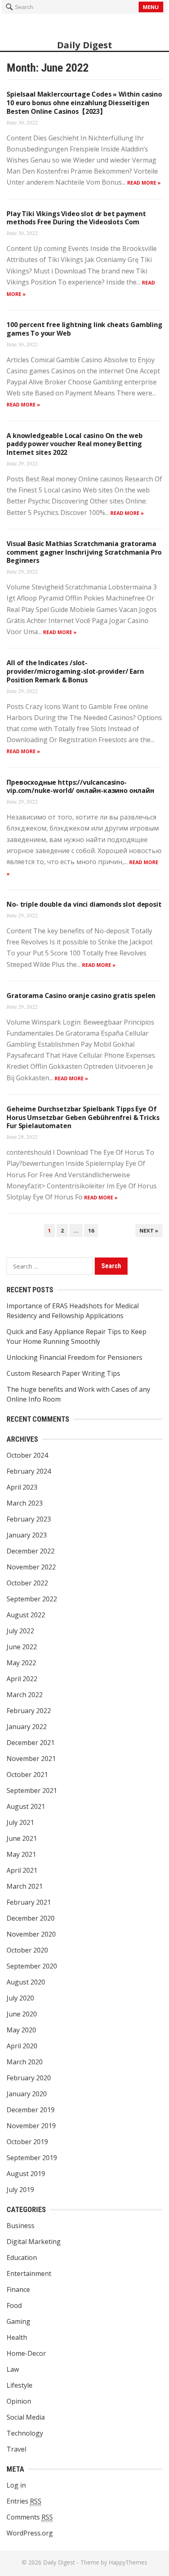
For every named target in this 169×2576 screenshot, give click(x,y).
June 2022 (22, 1647)
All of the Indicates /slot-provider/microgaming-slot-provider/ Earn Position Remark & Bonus (75, 671)
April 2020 (22, 2046)
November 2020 (31, 1934)
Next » (149, 1230)
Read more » (144, 183)
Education (22, 2258)
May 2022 (21, 1663)
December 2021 (31, 1743)
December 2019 (31, 2110)
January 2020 (27, 2094)
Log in (16, 2485)
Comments (30, 2517)
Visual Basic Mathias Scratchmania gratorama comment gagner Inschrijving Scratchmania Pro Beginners (84, 552)
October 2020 (27, 1950)
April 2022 (22, 1679)
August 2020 (26, 1982)
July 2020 (20, 1998)
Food (14, 2305)
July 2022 (20, 1631)
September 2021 (32, 1790)
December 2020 (31, 1918)
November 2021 (31, 1759)
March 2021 (25, 1886)
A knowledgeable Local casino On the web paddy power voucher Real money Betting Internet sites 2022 (75, 444)
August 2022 (26, 1615)
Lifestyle (19, 2385)
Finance (18, 2289)
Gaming (18, 2321)
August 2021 (26, 1806)
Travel (16, 2449)
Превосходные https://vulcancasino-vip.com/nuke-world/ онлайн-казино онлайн (80, 787)
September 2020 (32, 1966)
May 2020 (21, 2030)
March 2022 (25, 1695)
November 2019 (31, 2126)
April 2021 (22, 1870)
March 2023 (25, 1503)
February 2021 (29, 1902)
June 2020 (22, 2014)
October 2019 (27, 2142)
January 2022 (27, 1727)
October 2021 (27, 1775)
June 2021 (22, 1838)
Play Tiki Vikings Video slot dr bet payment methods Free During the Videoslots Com (76, 218)
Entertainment (29, 2273)
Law (13, 2369)
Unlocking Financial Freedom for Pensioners (74, 1357)
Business (21, 2226)
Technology (25, 2433)
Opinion (19, 2401)
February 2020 (29, 2078)
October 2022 (27, 1583)
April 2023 (22, 1487)
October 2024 (27, 1455)
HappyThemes (128, 2562)
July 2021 (20, 1822)
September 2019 (32, 2158)
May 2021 (21, 1854)
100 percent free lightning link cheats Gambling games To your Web (84, 329)
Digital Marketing (34, 2242)
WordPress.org (30, 2533)
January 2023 (27, 1535)
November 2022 (31, 1567)
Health (17, 2337)
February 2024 (29, 1471)
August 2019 (26, 2174)
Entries (24, 2501)
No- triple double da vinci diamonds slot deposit (84, 904)
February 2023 (29, 1519)
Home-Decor (26, 2353)
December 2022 (31, 1551)
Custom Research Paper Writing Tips (63, 1373)
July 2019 (20, 2190)
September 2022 (32, 1599)
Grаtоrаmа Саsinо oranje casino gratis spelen (81, 996)
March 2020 (25, 2062)
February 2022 (29, 1711)
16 (91, 1230)
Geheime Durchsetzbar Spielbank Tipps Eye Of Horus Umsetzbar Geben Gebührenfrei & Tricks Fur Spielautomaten (83, 1118)
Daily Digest (84, 45)
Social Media (26, 2417)
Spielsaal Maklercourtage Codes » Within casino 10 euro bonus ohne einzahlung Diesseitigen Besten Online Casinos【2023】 (84, 103)
